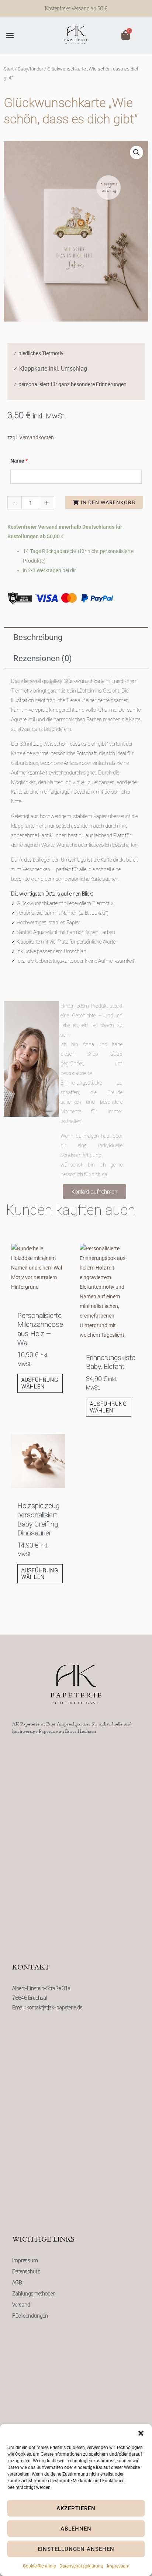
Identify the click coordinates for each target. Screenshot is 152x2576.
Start (9, 69)
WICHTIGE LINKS (43, 2240)
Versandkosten (37, 437)
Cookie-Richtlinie (39, 2566)
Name (19, 461)
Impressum (118, 2566)
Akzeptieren (76, 2508)
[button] (141, 2433)
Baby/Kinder (30, 69)
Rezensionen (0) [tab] (43, 658)
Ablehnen (76, 2529)
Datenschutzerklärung (81, 2566)
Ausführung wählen (40, 1383)
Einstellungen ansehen (76, 2549)
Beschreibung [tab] (38, 637)
